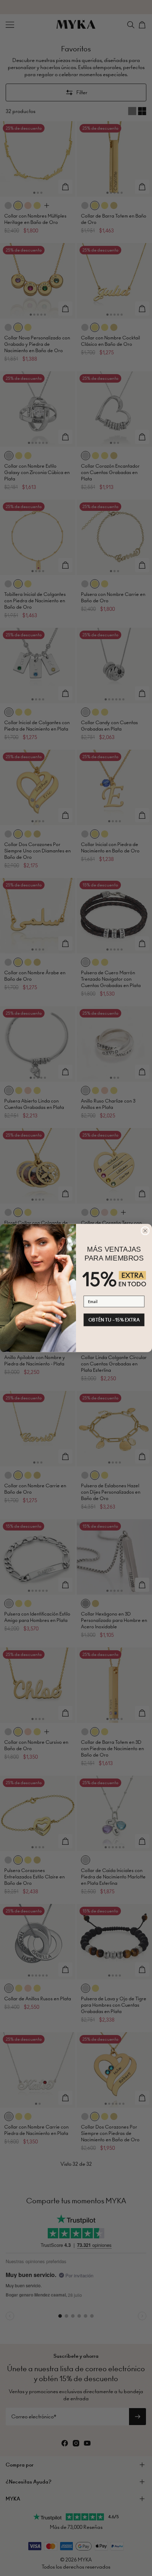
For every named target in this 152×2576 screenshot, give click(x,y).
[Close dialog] (145, 1231)
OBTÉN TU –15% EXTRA (114, 1320)
